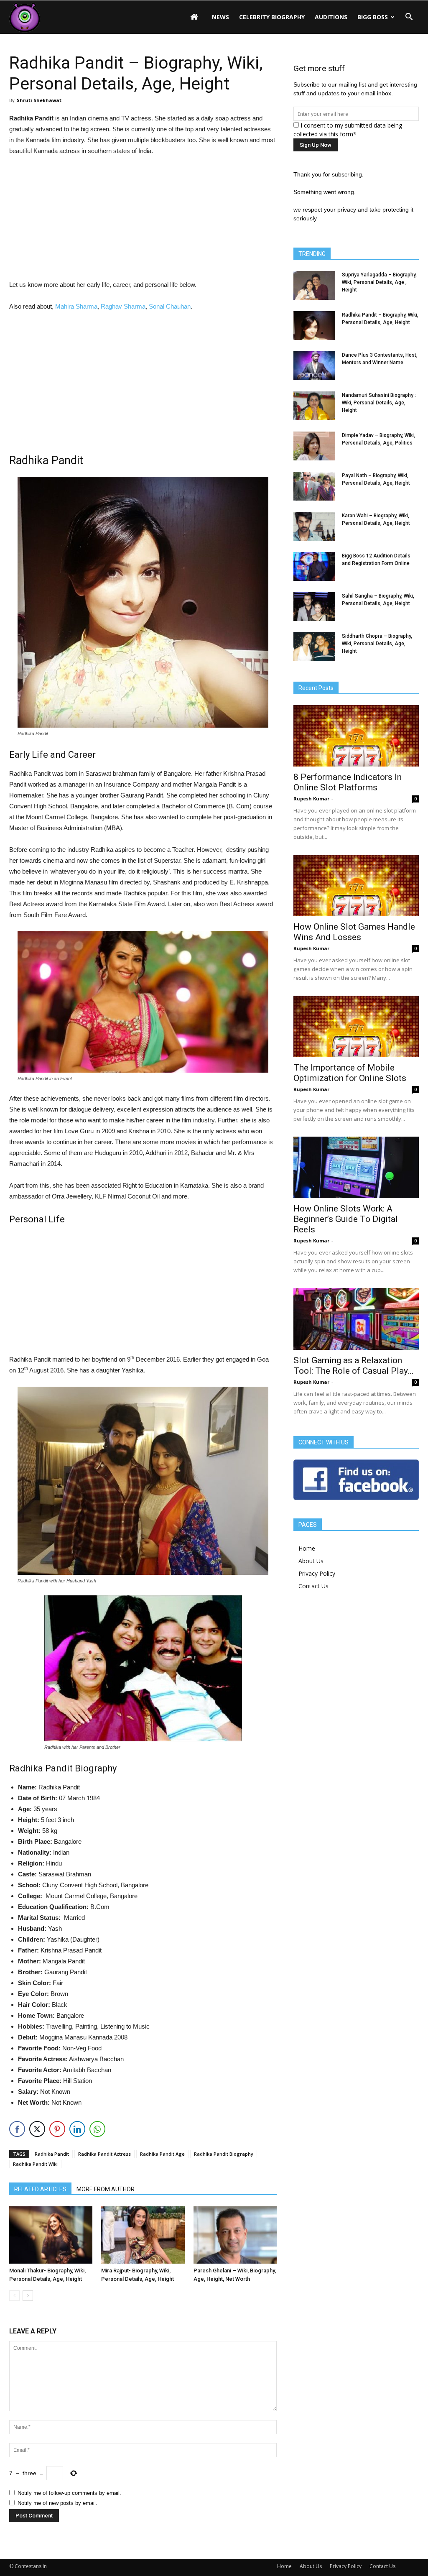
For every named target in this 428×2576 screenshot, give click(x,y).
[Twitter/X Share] (37, 2129)
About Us (311, 1561)
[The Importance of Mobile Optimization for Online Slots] (356, 1026)
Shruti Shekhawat (39, 100)
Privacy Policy (317, 1573)
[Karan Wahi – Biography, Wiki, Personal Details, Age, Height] (314, 526)
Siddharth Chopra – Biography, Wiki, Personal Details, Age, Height (377, 644)
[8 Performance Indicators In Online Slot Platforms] (356, 736)
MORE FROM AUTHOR (106, 2189)
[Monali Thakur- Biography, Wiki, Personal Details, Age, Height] (51, 2235)
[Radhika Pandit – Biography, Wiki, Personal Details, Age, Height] (314, 326)
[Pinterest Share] (57, 2129)
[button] (409, 17)
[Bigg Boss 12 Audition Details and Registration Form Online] (314, 566)
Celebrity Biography (272, 17)
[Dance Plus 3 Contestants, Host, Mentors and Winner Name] (314, 366)
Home (307, 1548)
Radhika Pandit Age (162, 2154)
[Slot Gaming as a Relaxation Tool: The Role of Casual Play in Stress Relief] (356, 1319)
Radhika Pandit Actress (104, 2154)
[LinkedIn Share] (77, 2129)
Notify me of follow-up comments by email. (69, 2493)
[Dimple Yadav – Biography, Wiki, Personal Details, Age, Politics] (314, 446)
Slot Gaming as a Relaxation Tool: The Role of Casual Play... (354, 1366)
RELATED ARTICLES (40, 2189)
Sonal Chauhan (170, 306)
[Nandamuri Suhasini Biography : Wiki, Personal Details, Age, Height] (314, 406)
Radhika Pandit (52, 2154)
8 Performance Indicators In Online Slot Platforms (348, 782)
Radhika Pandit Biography (224, 2154)
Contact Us (313, 1586)
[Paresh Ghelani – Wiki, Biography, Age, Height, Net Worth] (235, 2235)
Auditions (331, 17)
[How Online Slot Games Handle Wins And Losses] (356, 885)
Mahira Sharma (76, 306)
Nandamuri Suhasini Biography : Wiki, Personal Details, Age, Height (379, 403)
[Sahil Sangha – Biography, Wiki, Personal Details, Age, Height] (314, 607)
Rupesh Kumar (311, 799)
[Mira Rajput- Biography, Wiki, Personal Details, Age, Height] (143, 2235)
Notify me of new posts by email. (57, 2503)
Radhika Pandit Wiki (35, 2164)
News (220, 17)
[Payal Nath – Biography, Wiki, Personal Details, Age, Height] (314, 486)
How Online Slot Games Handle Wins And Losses (354, 932)
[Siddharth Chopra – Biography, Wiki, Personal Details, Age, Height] (314, 647)
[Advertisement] (143, 220)
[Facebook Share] (17, 2129)
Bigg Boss (373, 17)
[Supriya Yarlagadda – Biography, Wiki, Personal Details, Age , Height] (314, 285)
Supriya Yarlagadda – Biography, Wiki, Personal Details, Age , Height (379, 282)
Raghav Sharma (123, 306)
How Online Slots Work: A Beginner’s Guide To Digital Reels (346, 1219)
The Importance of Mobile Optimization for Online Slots (350, 1073)
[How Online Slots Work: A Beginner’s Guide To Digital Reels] (356, 1167)
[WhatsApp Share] (97, 2129)
